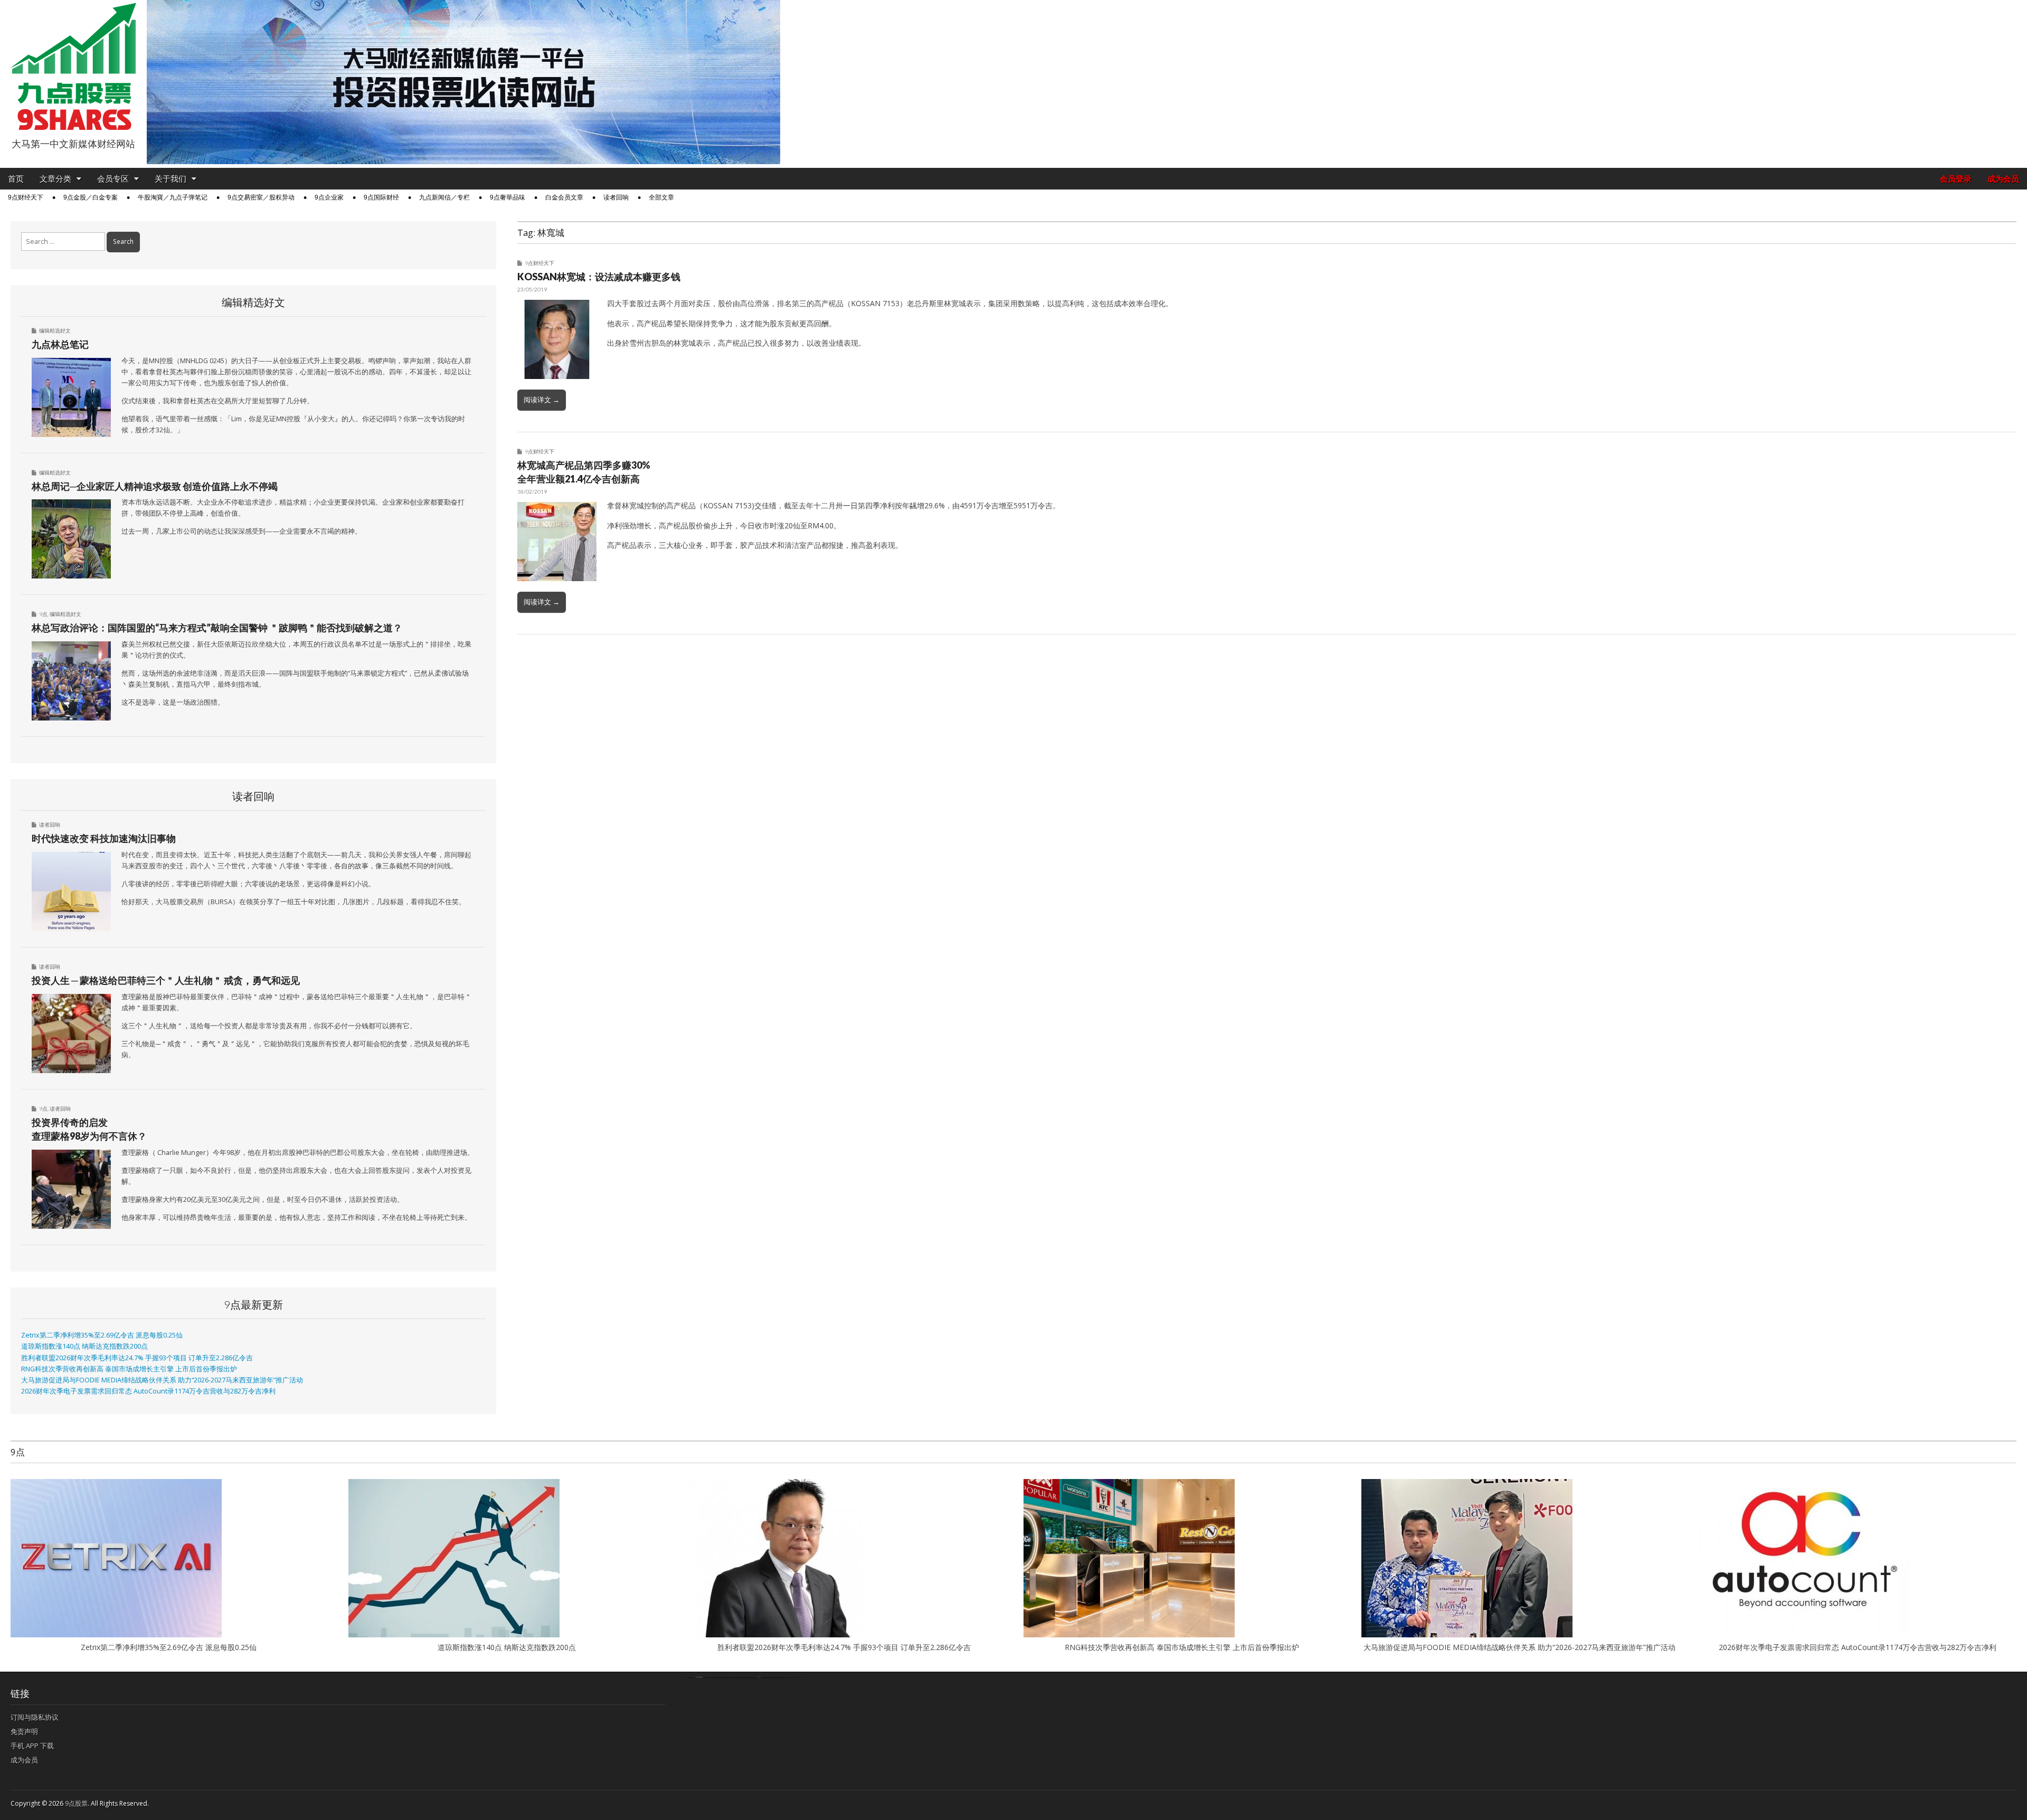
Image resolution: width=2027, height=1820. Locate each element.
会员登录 (1956, 179)
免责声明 (24, 1731)
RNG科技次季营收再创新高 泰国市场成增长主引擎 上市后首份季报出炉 (129, 1369)
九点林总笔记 (60, 344)
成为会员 (2003, 179)
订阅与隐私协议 (35, 1717)
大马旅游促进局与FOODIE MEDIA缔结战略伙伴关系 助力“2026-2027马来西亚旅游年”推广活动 (162, 1380)
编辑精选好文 (55, 330)
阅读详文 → (542, 400)
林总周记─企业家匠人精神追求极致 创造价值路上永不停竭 (155, 486)
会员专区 (113, 179)
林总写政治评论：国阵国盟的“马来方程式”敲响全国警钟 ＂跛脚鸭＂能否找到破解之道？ (217, 628)
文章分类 (55, 179)
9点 (43, 614)
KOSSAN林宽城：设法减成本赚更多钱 (599, 277)
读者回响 (616, 197)
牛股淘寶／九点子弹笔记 (173, 197)
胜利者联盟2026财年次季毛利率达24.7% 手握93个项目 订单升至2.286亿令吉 (137, 1358)
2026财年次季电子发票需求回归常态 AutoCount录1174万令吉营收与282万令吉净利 (148, 1391)
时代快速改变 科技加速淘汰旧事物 (104, 838)
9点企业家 (329, 197)
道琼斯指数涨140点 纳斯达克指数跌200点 (84, 1346)
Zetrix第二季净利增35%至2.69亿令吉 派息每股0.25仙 (102, 1335)
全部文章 (661, 197)
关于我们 (171, 179)
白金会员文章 (564, 197)
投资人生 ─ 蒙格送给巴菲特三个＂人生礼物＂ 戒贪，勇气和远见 (166, 980)
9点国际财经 (381, 197)
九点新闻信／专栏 (444, 197)
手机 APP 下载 (32, 1746)
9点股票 (76, 1803)
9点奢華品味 (508, 197)
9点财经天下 (26, 197)
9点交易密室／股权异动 (261, 197)
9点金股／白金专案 (91, 197)
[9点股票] (73, 67)
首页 (16, 179)
